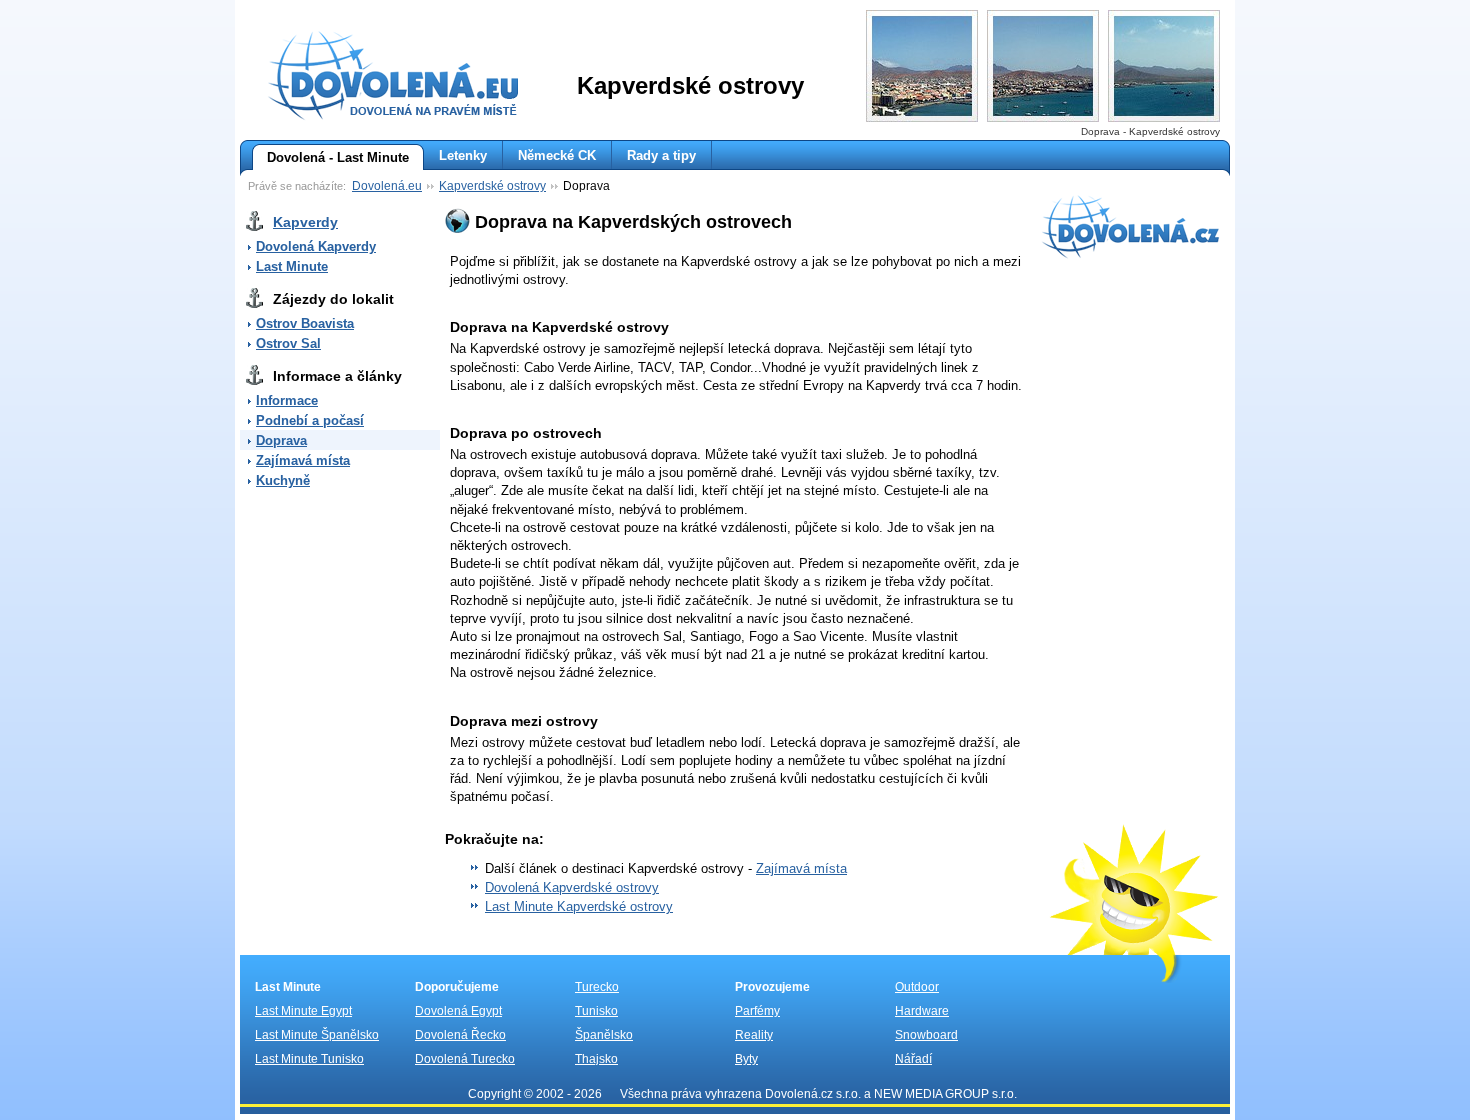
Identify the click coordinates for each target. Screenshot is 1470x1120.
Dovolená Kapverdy (316, 246)
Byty (746, 1059)
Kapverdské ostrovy (492, 186)
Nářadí (913, 1059)
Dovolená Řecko (460, 1035)
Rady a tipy (661, 155)
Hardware (922, 1011)
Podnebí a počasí (310, 420)
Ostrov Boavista (305, 323)
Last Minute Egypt (303, 1011)
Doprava (281, 440)
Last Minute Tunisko (309, 1059)
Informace (287, 400)
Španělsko (604, 1035)
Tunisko (596, 1011)
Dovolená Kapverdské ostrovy (572, 887)
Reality (754, 1035)
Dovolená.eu (387, 186)
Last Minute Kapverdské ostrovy (579, 906)
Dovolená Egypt (458, 1011)
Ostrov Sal (288, 343)
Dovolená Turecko (465, 1059)
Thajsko (596, 1059)
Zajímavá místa (303, 460)
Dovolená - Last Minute (338, 157)
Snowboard (926, 1035)
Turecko (597, 987)
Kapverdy (305, 222)
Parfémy (757, 1011)
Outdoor (917, 987)
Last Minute (292, 266)
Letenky (463, 155)
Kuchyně (283, 480)
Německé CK (557, 155)
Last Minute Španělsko (317, 1035)
